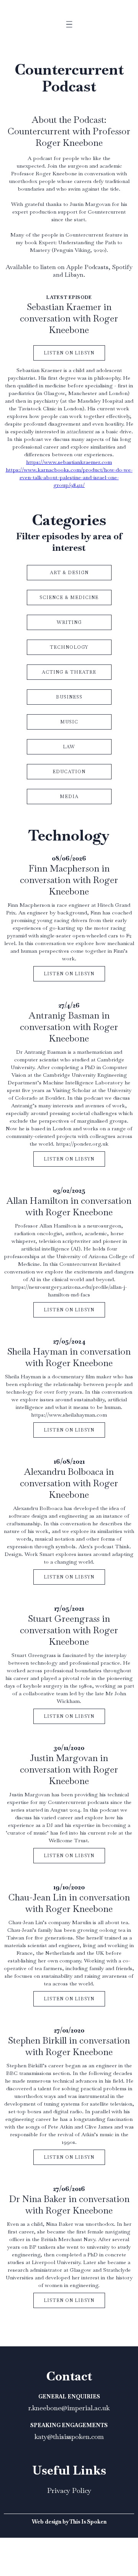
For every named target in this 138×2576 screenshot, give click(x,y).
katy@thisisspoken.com (69, 2436)
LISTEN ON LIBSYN (69, 353)
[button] (69, 30)
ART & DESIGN (69, 573)
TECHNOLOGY (69, 647)
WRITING (69, 622)
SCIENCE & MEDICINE (69, 597)
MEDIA (69, 797)
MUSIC (69, 722)
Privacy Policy (69, 2490)
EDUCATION (69, 772)
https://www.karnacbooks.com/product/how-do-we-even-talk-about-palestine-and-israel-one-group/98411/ (69, 477)
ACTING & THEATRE (69, 672)
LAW (69, 747)
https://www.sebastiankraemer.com (69, 462)
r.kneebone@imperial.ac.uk (69, 2408)
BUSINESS (69, 697)
